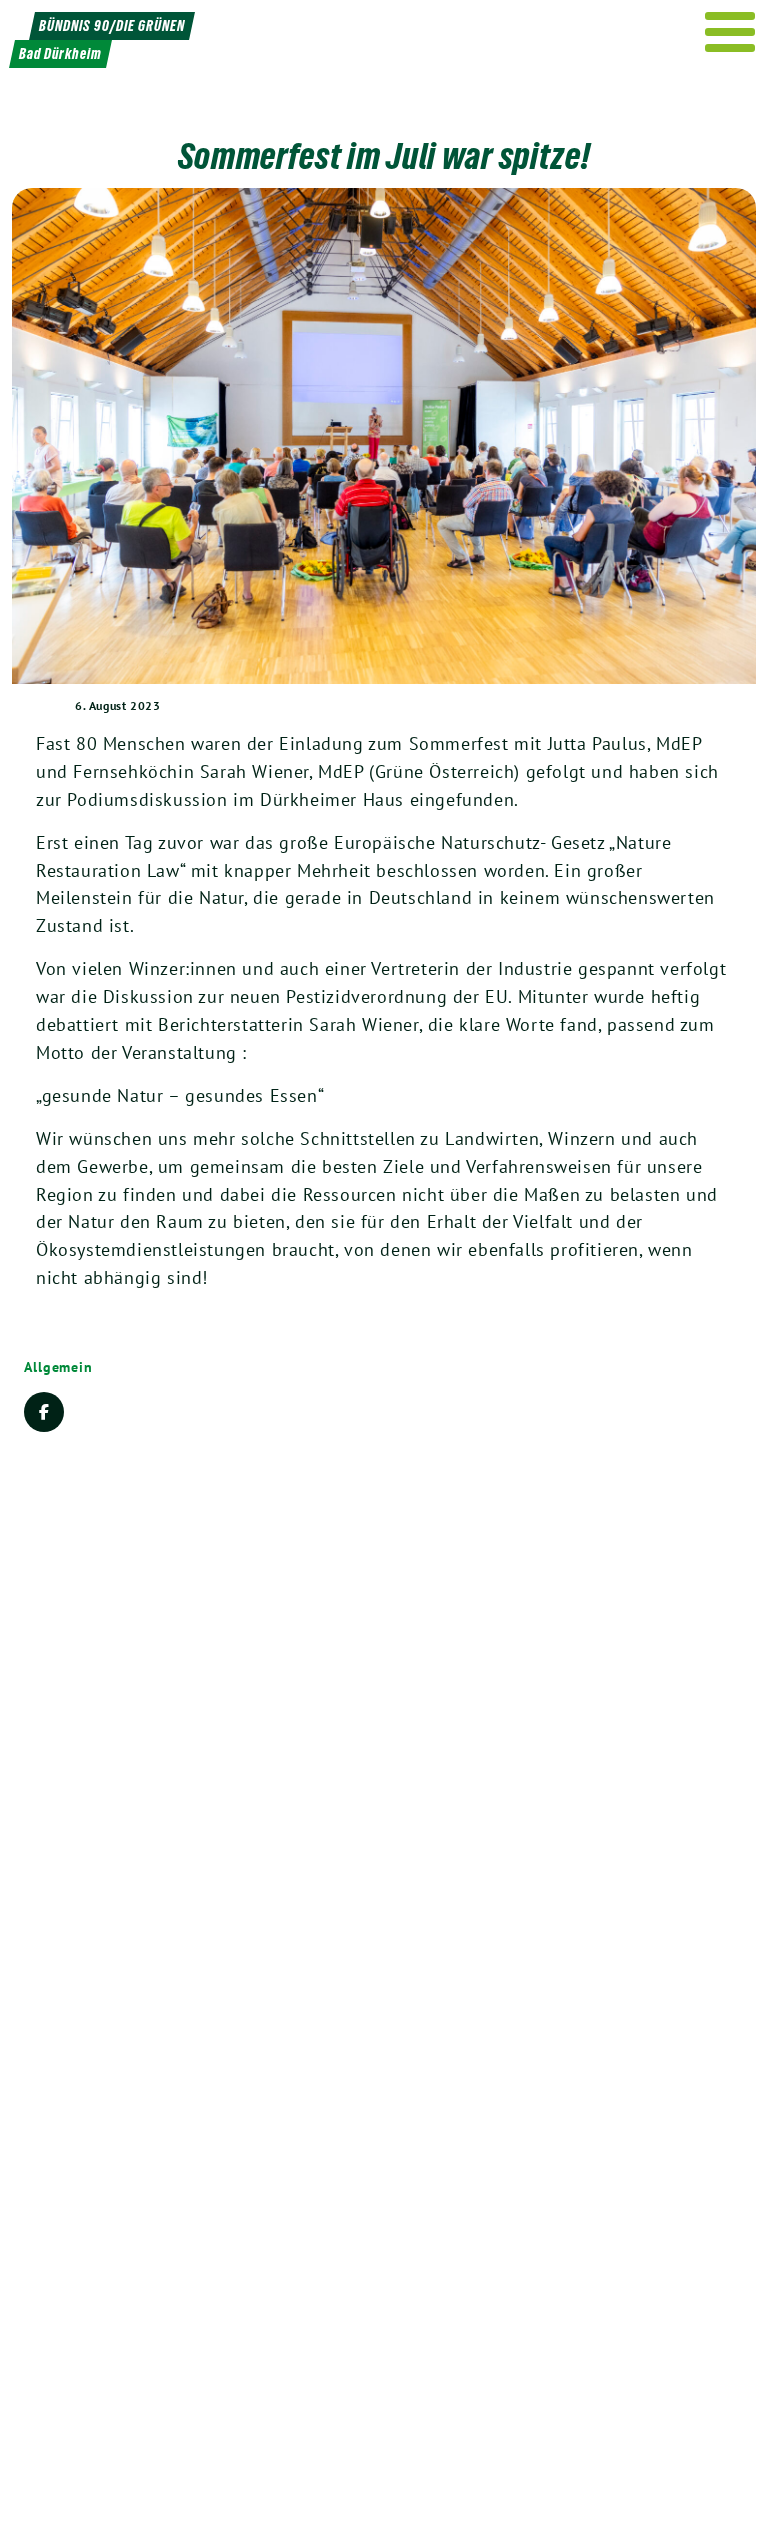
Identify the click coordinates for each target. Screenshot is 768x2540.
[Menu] (730, 32)
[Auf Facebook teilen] (44, 1412)
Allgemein (58, 1367)
